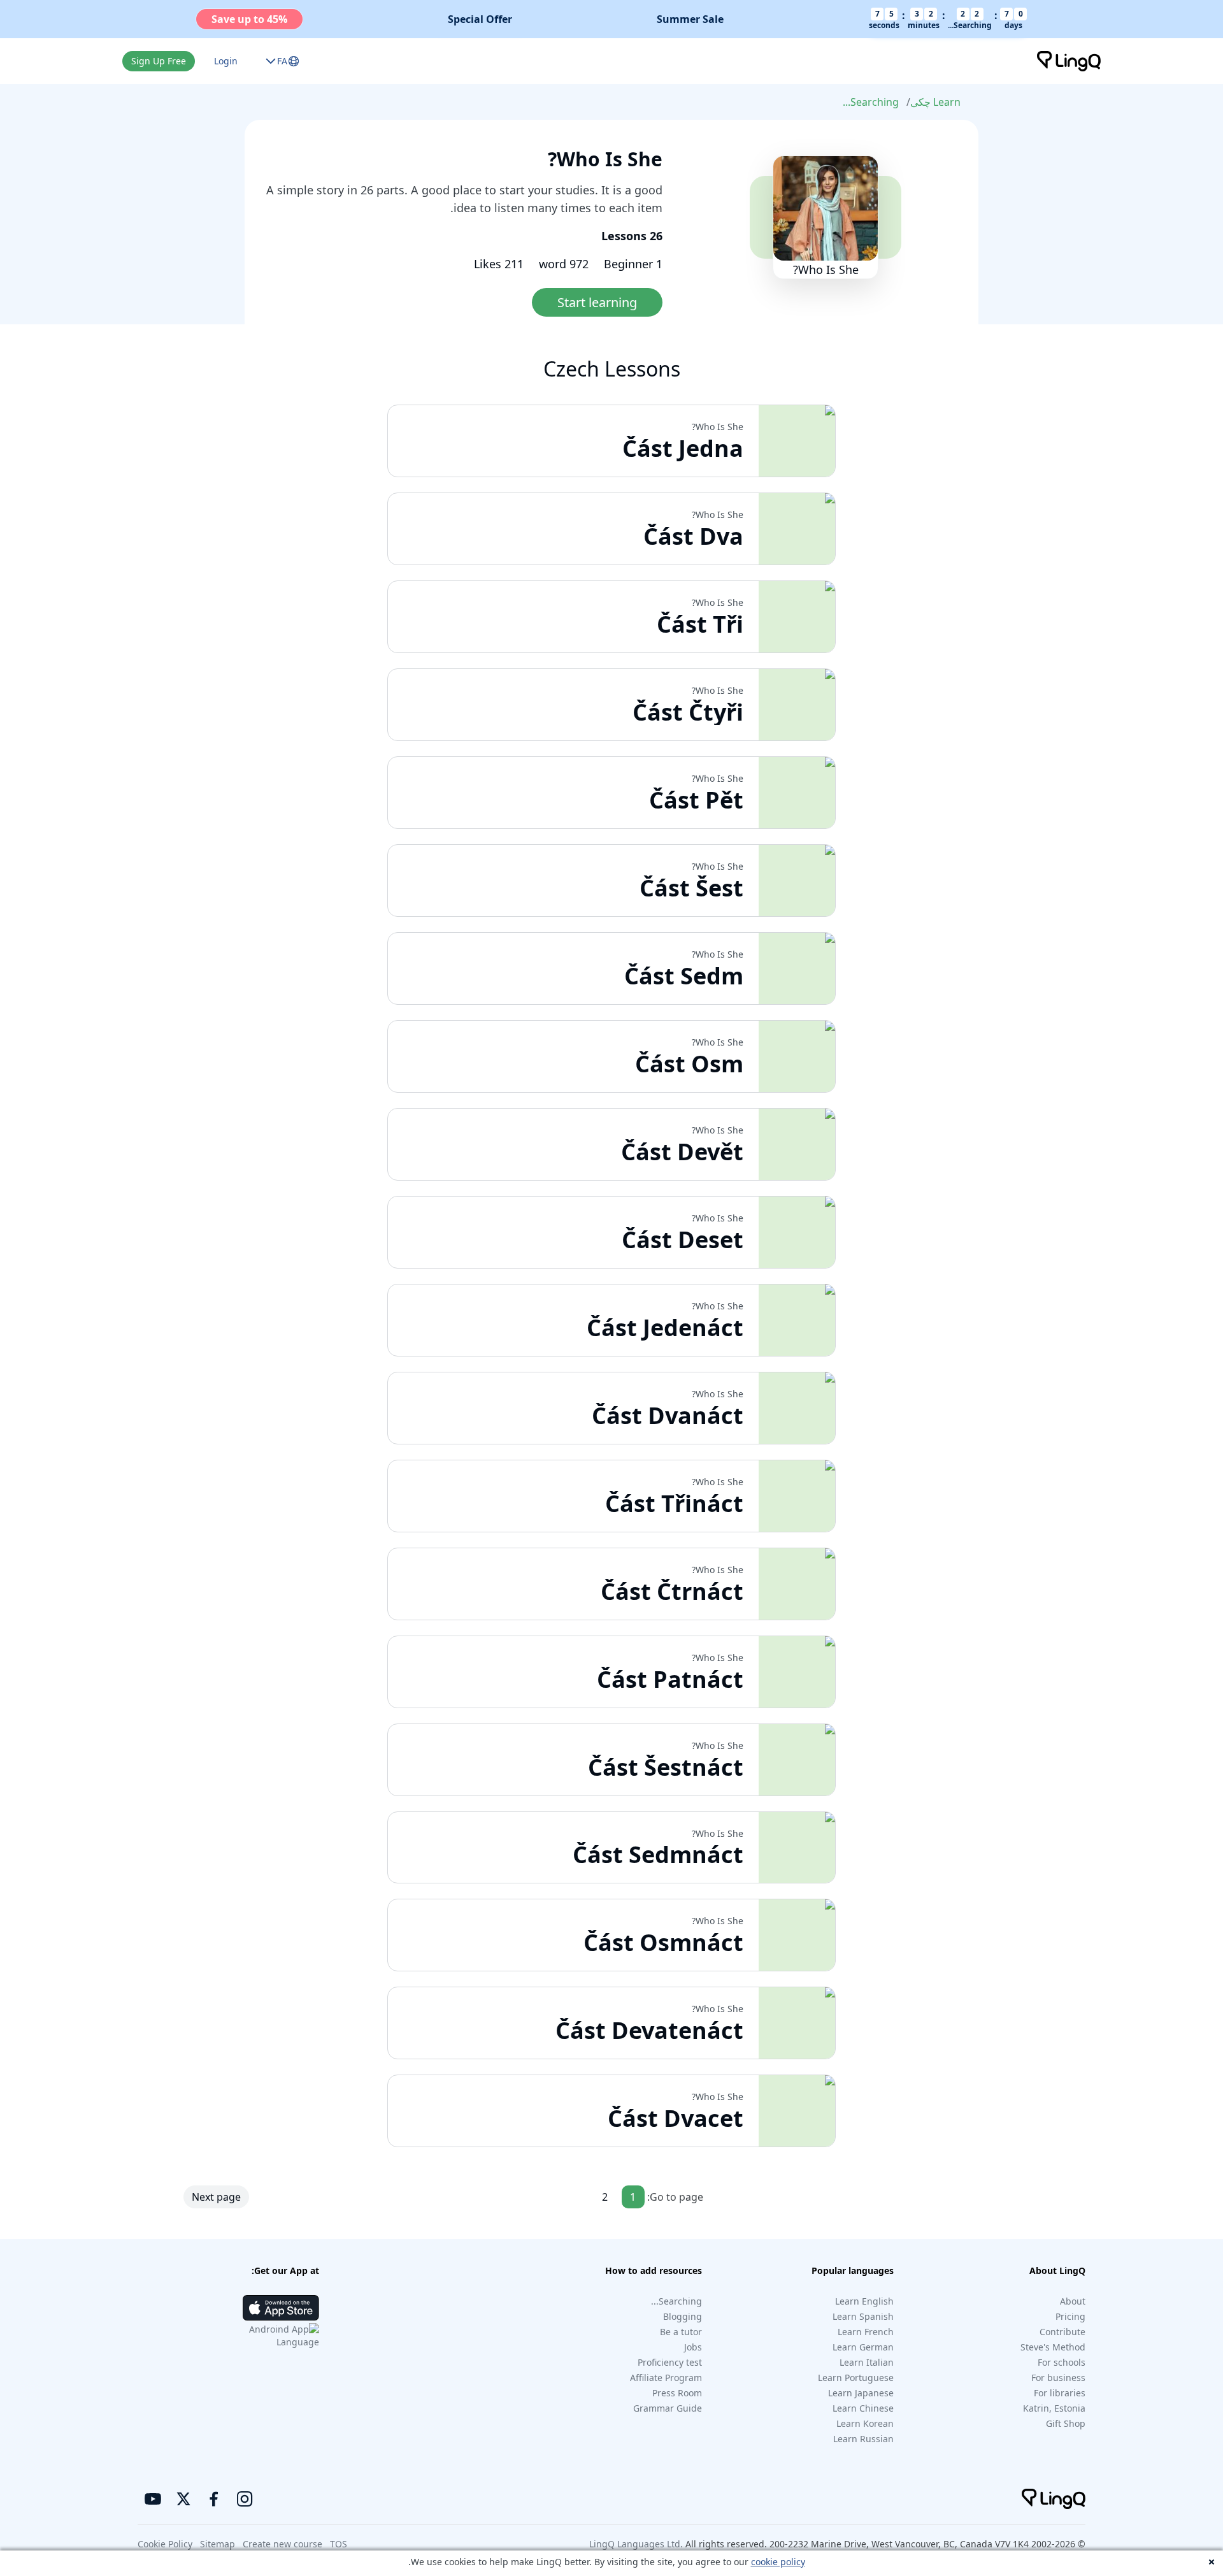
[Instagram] (245, 2499)
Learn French (866, 2332)
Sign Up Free (159, 61)
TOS (339, 2544)
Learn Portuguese (856, 2378)
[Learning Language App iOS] (281, 2308)
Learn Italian (867, 2362)
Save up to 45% (249, 19)
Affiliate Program (666, 2378)
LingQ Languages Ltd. (636, 2544)
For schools (1062, 2362)
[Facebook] (214, 2499)
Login (226, 61)
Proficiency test (670, 2362)
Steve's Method (1053, 2347)
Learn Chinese (863, 2408)
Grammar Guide (668, 2408)
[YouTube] (153, 2499)
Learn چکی (935, 102)
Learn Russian (863, 2439)
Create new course (283, 2544)
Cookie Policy (165, 2544)
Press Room (677, 2393)
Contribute (1062, 2332)
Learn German (863, 2347)
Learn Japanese (861, 2393)
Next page (216, 2197)
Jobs (693, 2347)
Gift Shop (1066, 2423)
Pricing (1070, 2316)
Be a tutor (681, 2332)
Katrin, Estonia (1054, 2408)
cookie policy (778, 2562)
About (1073, 2301)
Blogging (683, 2316)
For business (1058, 2378)
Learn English (864, 2301)
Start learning (597, 302)
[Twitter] (183, 2499)
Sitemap (218, 2544)
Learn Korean (865, 2423)
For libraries (1060, 2393)
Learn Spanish (863, 2316)
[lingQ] (1069, 61)
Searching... (871, 102)
